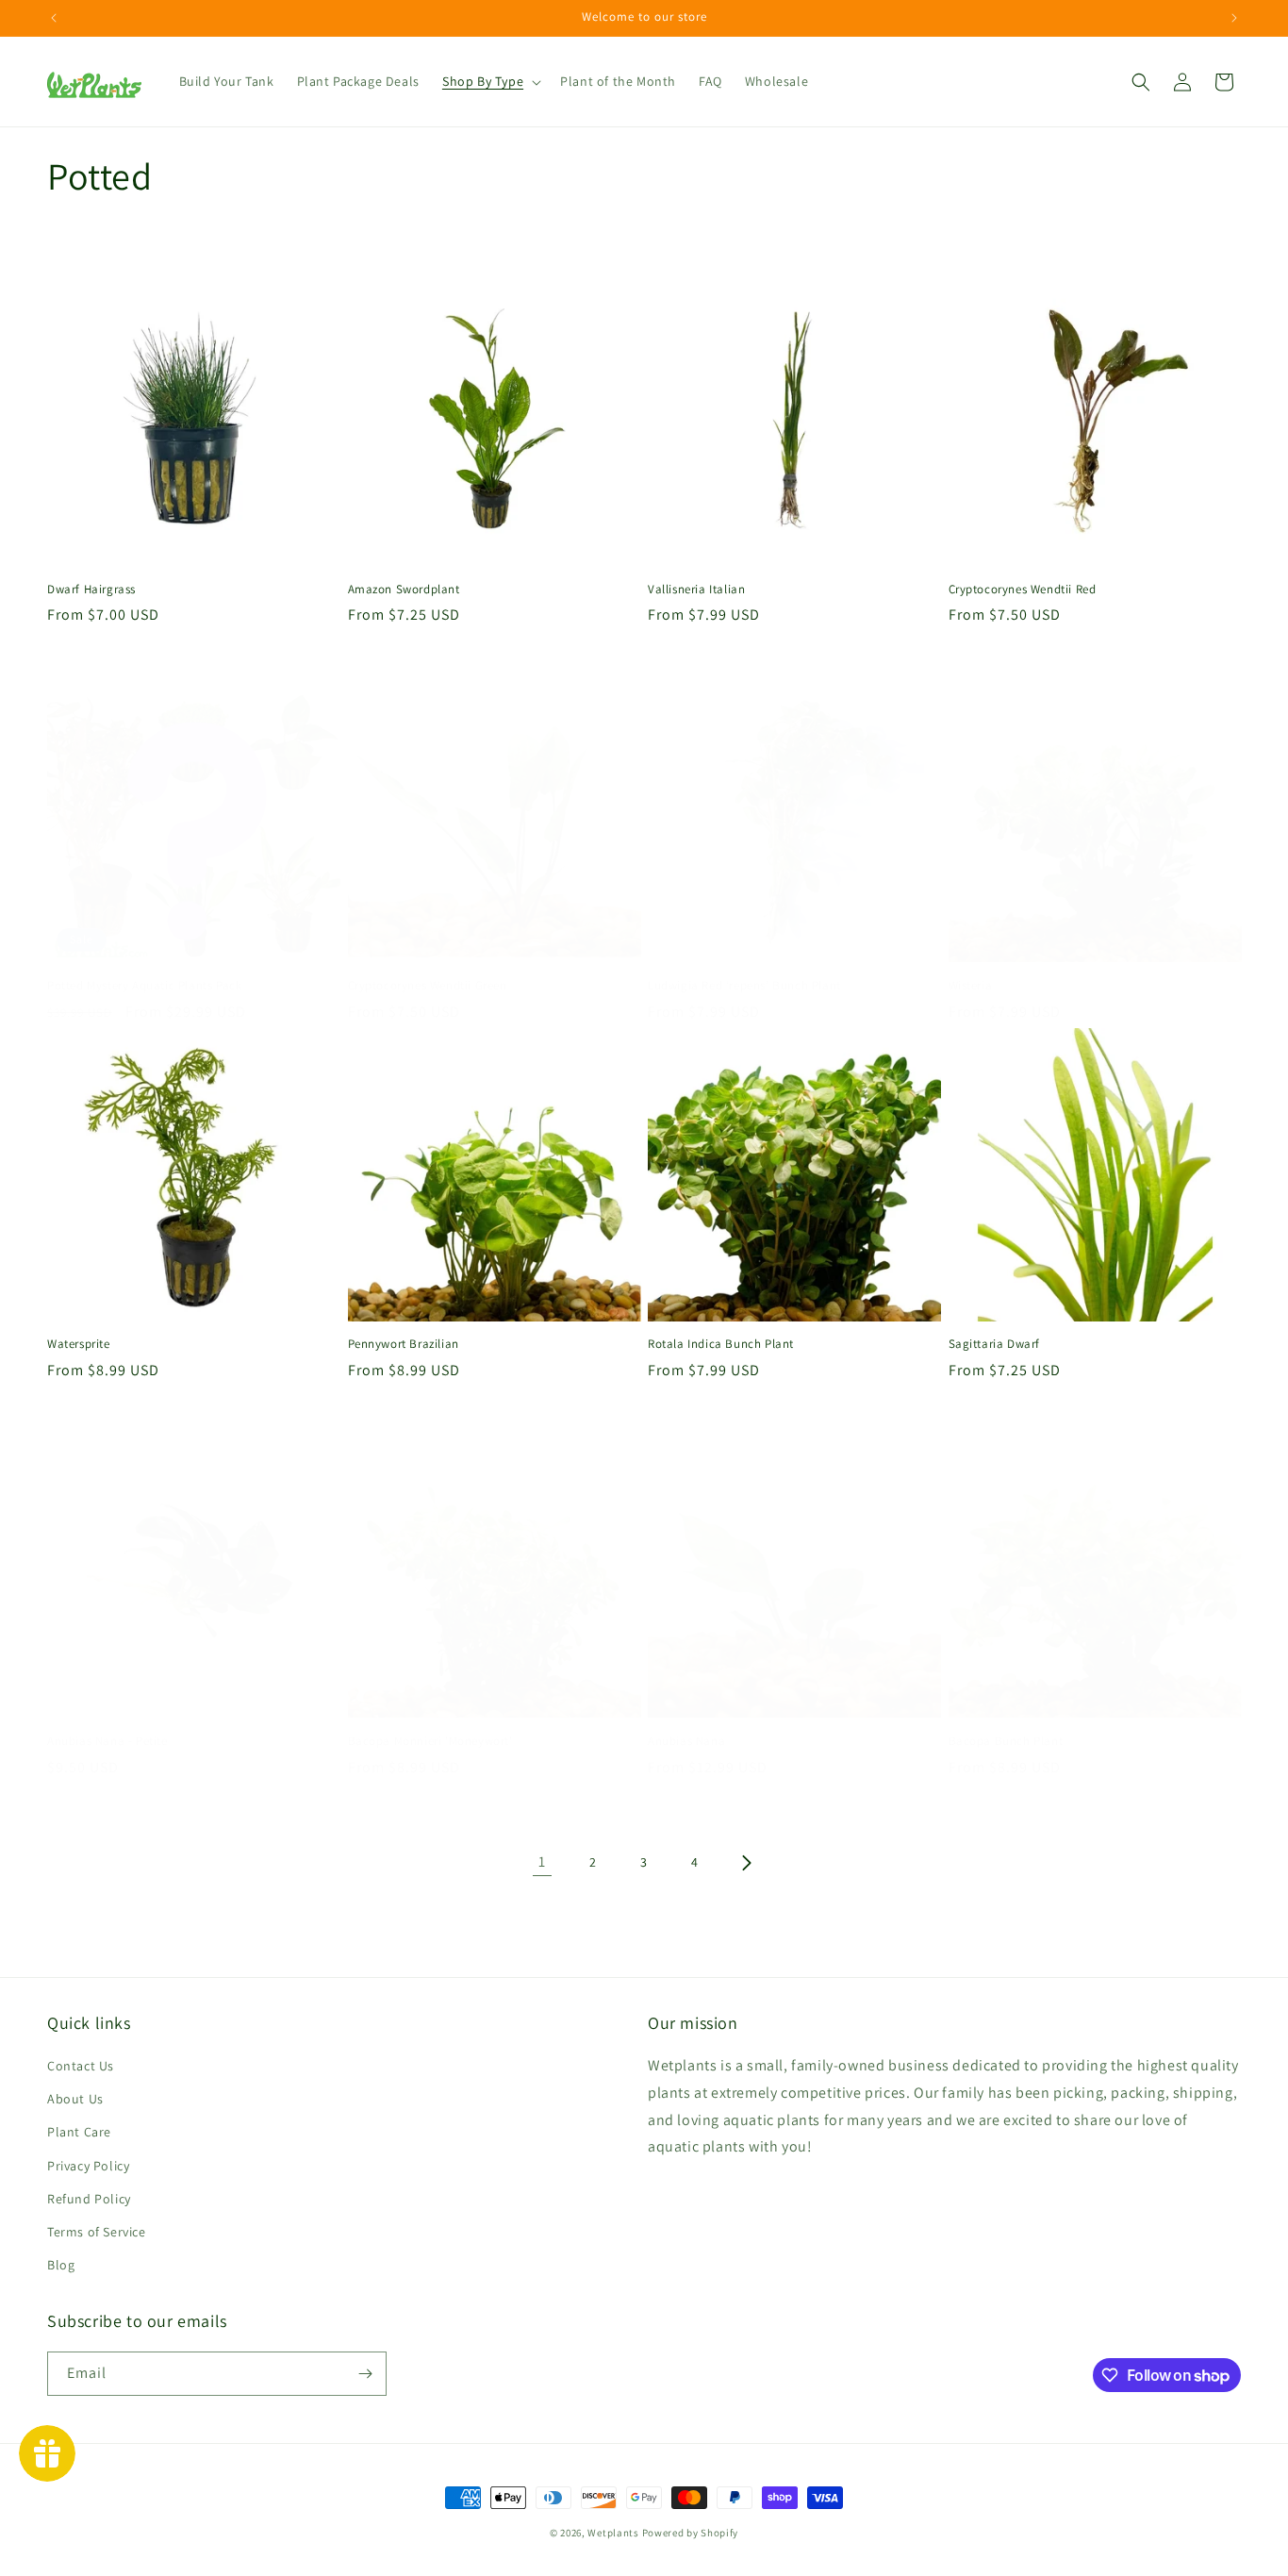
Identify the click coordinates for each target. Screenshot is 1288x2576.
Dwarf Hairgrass (91, 590)
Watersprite (79, 1344)
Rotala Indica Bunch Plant (721, 1344)
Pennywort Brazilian (404, 1344)
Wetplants (613, 2533)
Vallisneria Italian (696, 590)
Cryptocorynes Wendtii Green (428, 986)
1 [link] (542, 1861)
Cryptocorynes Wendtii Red (1023, 590)
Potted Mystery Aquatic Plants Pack (144, 986)
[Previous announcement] (54, 18)
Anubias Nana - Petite (107, 1741)
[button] (490, 81)
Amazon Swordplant (404, 590)
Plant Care (79, 2132)
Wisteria (971, 986)
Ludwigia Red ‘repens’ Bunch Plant (744, 986)
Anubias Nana (686, 1741)
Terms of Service (97, 2232)
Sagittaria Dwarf (995, 1344)
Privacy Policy (88, 2166)
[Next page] (746, 1863)
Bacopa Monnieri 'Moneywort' (430, 1741)
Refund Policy (89, 2199)
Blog (61, 2265)
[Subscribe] (365, 2374)
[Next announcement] (1234, 18)
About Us (75, 2099)
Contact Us (81, 2066)
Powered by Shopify (691, 2533)
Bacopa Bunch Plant (1006, 1741)
